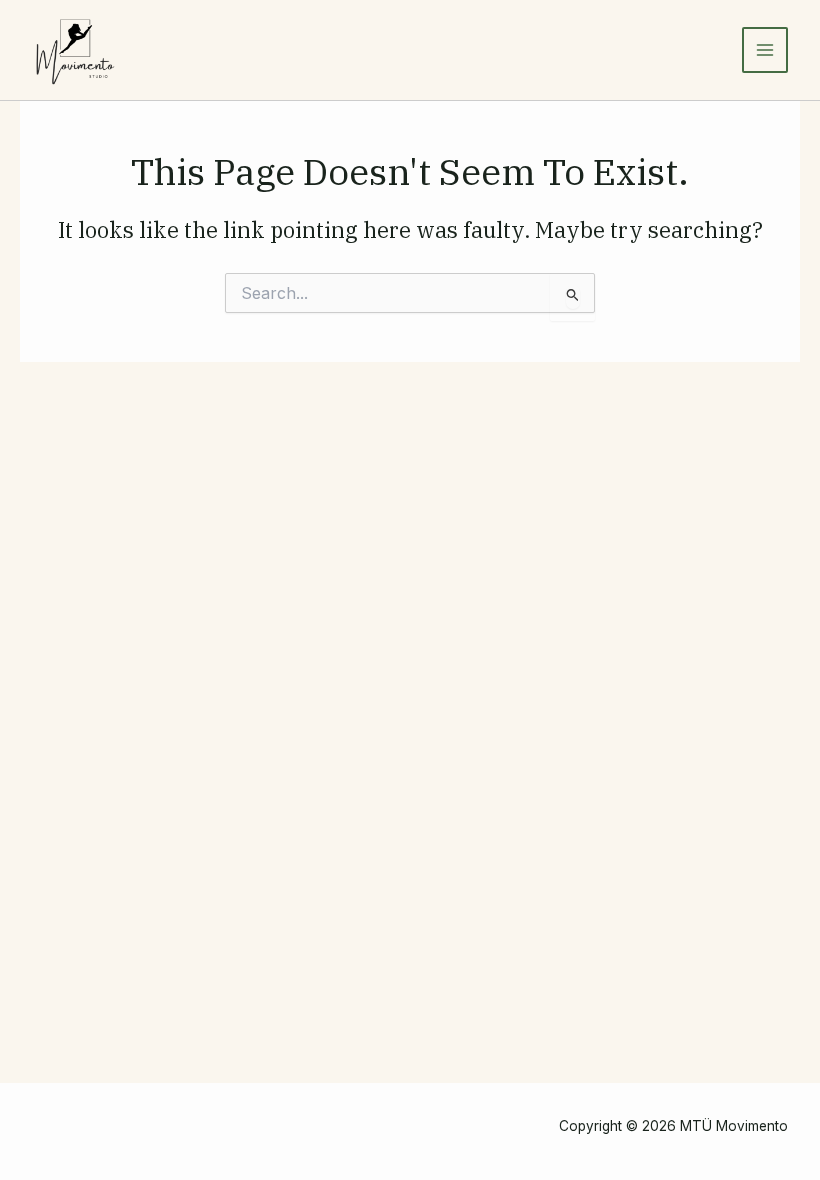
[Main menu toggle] (765, 50)
